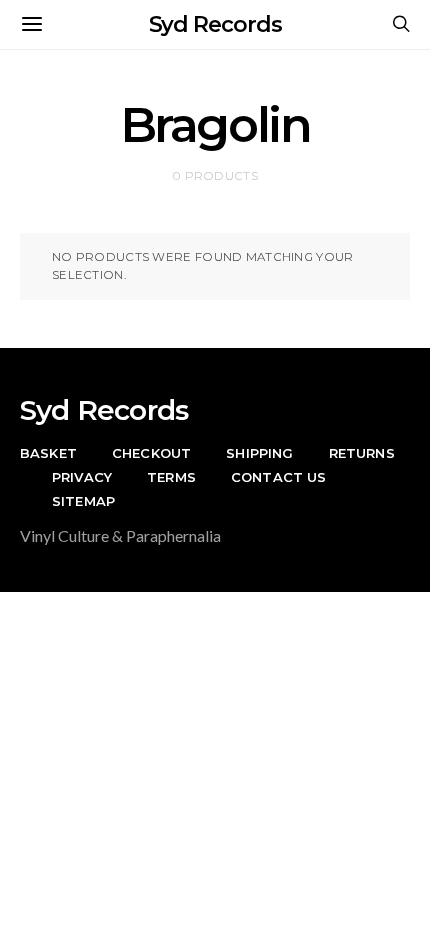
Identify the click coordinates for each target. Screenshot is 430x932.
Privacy (82, 477)
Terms (171, 477)
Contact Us (279, 477)
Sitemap (83, 501)
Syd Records (215, 24)
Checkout (151, 453)
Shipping (259, 453)
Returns (362, 453)
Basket (48, 453)
